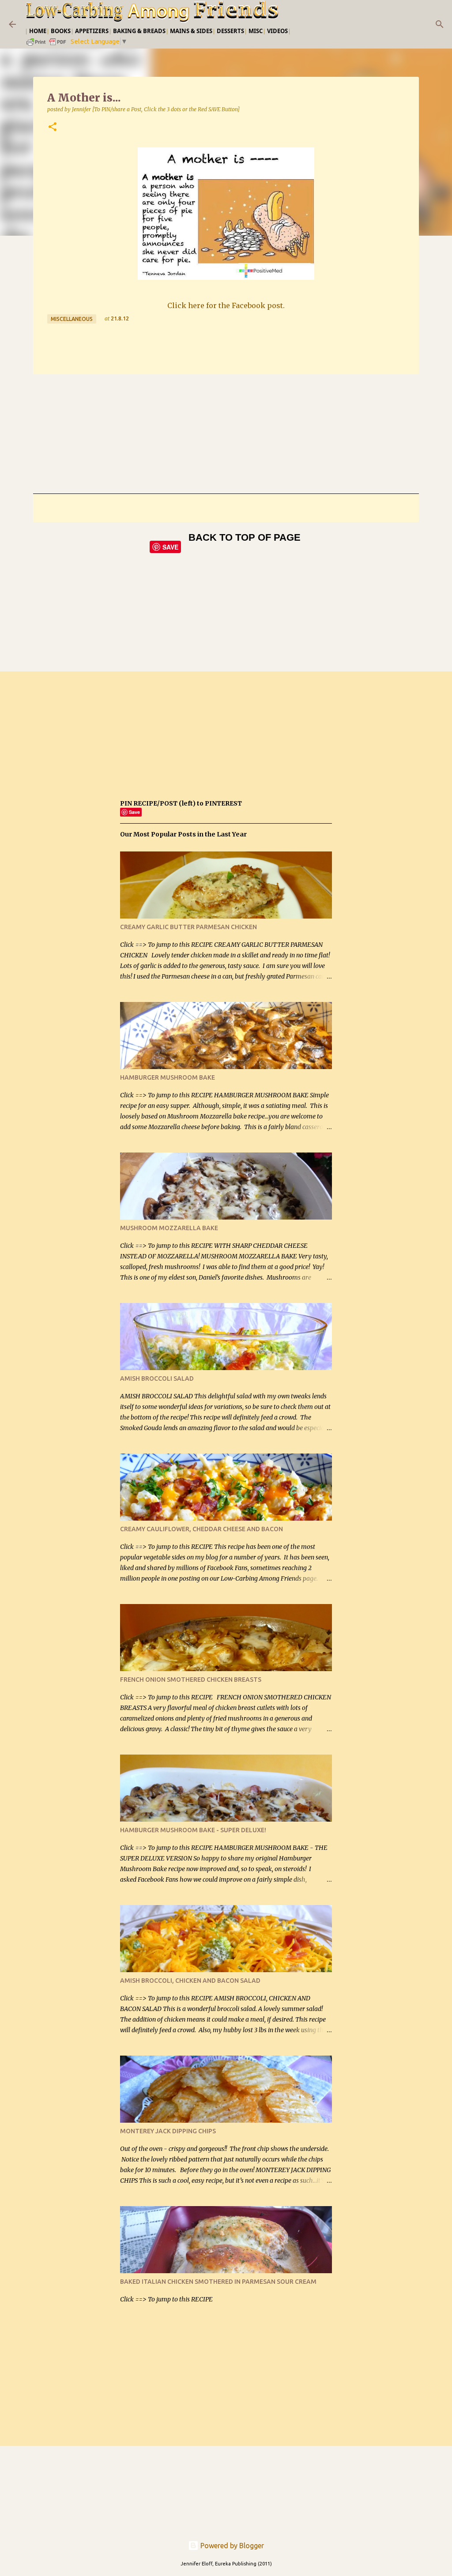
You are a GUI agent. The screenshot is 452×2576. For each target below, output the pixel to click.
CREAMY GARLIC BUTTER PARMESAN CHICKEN (188, 927)
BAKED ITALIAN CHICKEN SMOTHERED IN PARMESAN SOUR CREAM (218, 2282)
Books (61, 31)
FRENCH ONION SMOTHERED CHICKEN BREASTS (191, 1680)
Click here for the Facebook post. (226, 305)
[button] (53, 127)
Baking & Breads (139, 31)
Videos (277, 31)
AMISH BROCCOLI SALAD (157, 1378)
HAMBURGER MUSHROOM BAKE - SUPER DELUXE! (193, 1830)
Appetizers (92, 31)
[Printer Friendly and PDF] (47, 45)
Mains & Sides (191, 31)
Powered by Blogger (231, 2546)
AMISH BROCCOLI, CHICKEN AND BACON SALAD (190, 1981)
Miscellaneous (72, 319)
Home (38, 31)
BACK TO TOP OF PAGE (245, 537)
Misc (256, 31)
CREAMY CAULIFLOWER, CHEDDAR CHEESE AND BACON (202, 1529)
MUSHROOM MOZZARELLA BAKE (169, 1228)
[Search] (440, 24)
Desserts (230, 31)
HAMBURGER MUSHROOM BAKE (168, 1077)
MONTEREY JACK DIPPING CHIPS (168, 2131)
